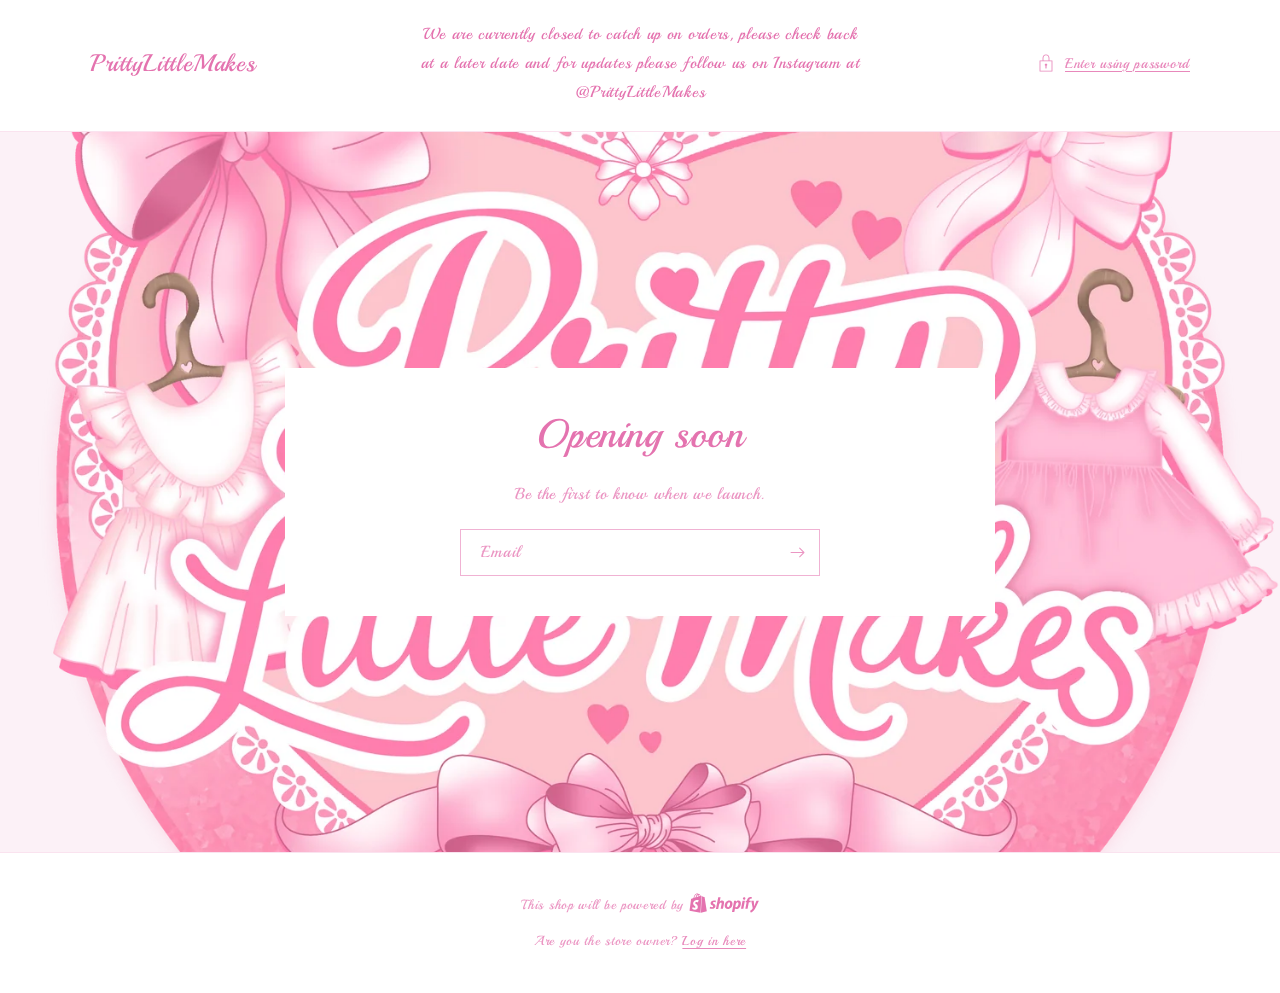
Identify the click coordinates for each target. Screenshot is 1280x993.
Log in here (714, 941)
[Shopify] (724, 905)
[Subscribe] (797, 552)
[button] (1113, 63)
